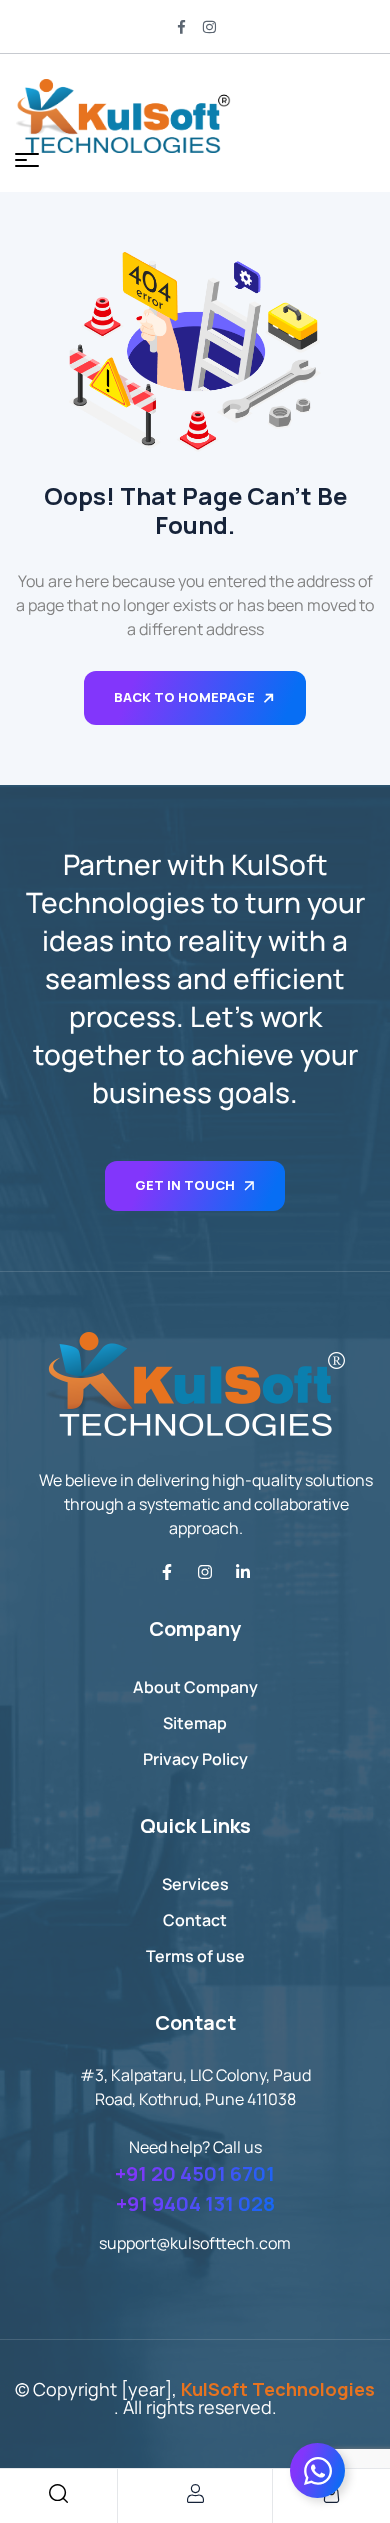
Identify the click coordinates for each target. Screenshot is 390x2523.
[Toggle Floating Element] (317, 2470)
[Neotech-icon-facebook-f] (181, 27)
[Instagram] (205, 1572)
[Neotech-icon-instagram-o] (209, 27)
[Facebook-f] (167, 1572)
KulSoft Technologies (278, 2389)
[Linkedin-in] (243, 1572)
